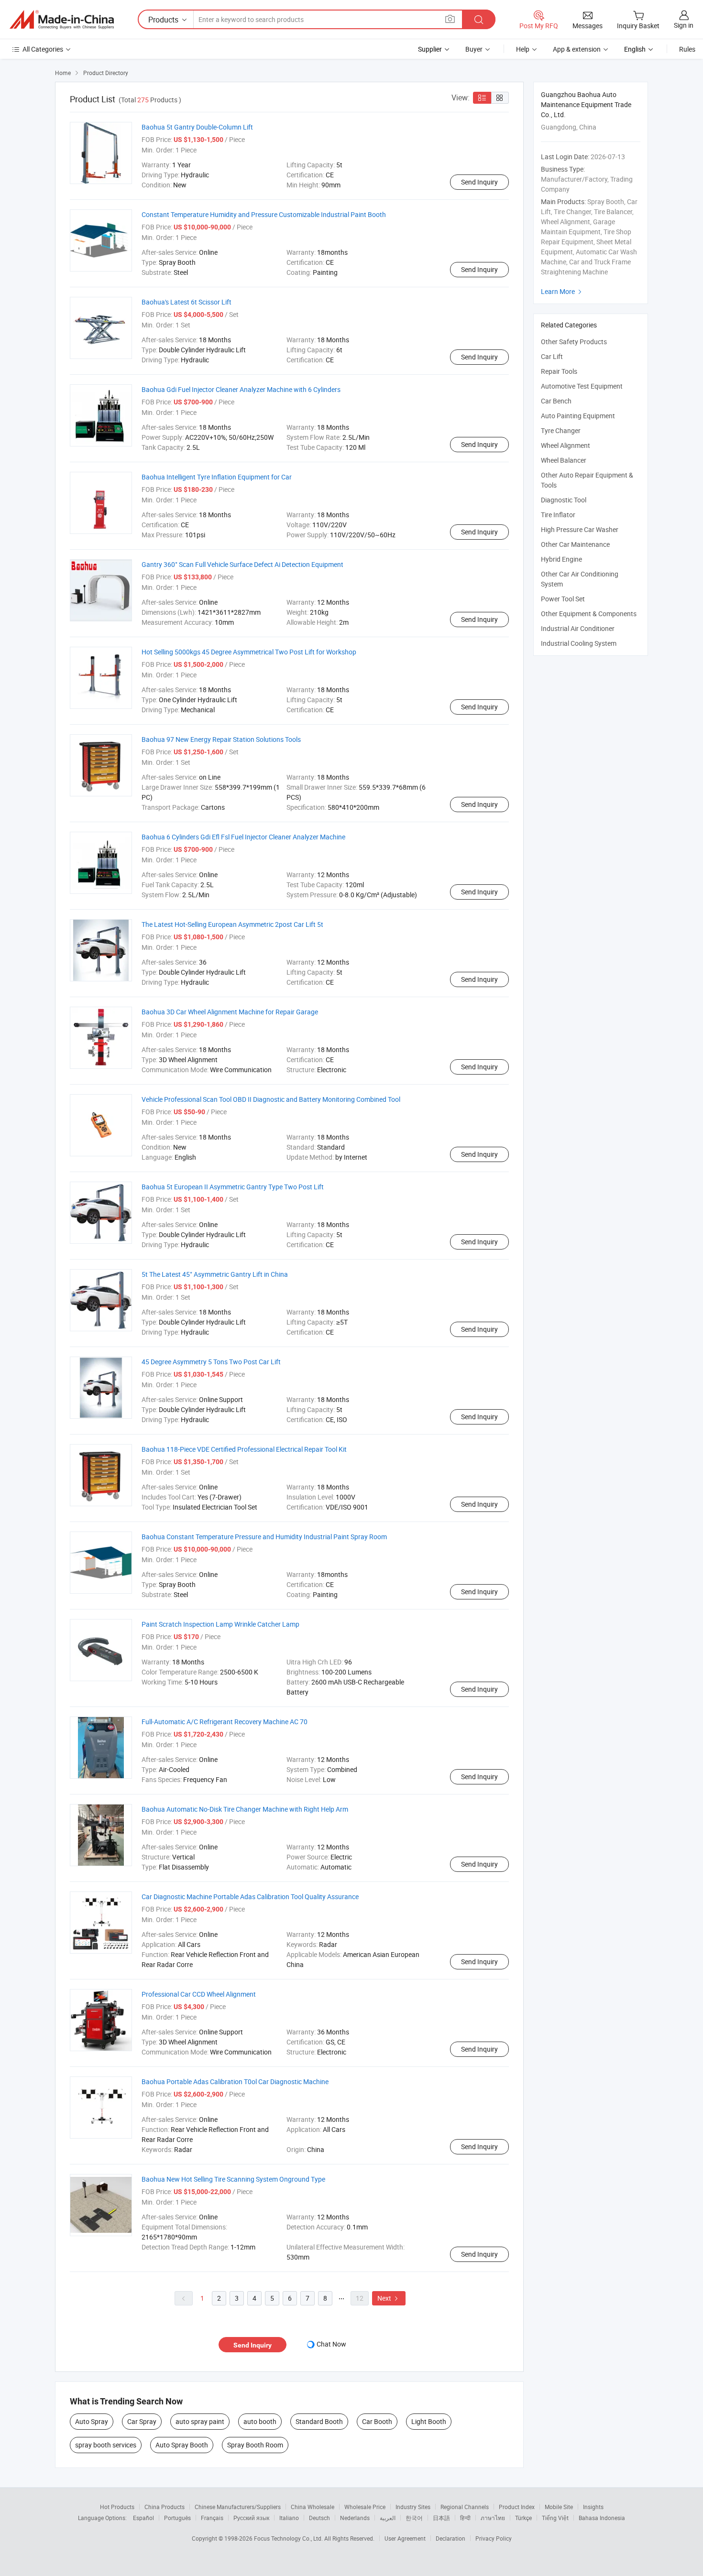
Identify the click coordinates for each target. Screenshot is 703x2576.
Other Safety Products (574, 342)
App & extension (577, 49)
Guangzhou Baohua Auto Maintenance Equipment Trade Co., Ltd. (586, 104)
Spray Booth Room (255, 2445)
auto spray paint (200, 2421)
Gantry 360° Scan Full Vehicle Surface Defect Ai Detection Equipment (242, 564)
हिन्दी (465, 2518)
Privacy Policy (494, 2538)
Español (143, 2518)
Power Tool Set (563, 599)
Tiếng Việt (555, 2518)
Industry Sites (413, 2507)
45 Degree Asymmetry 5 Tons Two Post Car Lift (211, 1362)
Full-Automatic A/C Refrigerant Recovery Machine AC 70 (225, 1722)
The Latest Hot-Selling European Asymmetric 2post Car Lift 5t (232, 924)
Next (389, 2298)
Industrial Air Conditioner (578, 628)
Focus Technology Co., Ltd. (289, 2538)
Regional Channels (465, 2507)
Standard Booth (319, 2421)
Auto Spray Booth (182, 2445)
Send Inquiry (479, 182)
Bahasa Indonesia (602, 2518)
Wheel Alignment (566, 445)
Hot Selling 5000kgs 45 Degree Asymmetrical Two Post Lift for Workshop (249, 652)
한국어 (414, 2518)
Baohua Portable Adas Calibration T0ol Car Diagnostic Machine (235, 2081)
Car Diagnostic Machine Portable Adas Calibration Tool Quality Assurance (250, 1897)
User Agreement (405, 2538)
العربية (388, 2518)
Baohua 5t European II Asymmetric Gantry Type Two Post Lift (233, 1187)
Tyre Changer (561, 430)
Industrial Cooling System (579, 643)
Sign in (684, 25)
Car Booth (377, 2421)
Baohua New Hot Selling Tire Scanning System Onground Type (233, 2179)
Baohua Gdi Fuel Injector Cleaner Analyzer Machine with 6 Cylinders (241, 389)
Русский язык (251, 2518)
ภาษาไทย (493, 2518)
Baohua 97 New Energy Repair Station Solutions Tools (221, 739)
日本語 (441, 2518)
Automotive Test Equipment (582, 386)
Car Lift (552, 356)
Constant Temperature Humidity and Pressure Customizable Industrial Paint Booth (264, 214)
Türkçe (523, 2518)
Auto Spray (92, 2421)
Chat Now (331, 2344)
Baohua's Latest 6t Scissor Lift (187, 302)
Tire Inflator (558, 515)
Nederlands (355, 2518)
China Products (165, 2507)
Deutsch (319, 2518)
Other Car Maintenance (575, 544)
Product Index (517, 2507)
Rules (687, 49)
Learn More (562, 291)
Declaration (450, 2538)
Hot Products (117, 2507)
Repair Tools (559, 371)
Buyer (474, 49)
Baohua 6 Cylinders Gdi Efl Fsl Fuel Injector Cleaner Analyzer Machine (243, 837)
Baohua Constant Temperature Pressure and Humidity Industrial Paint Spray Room (264, 1537)
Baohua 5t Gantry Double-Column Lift (197, 127)
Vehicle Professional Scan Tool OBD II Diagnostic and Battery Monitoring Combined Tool (271, 1099)
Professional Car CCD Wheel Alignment (199, 1994)
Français (212, 2518)
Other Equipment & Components (589, 614)
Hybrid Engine (561, 559)
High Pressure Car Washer (580, 529)
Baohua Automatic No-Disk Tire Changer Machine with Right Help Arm (245, 1809)
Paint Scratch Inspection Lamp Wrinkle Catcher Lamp (220, 1624)
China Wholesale (313, 2507)
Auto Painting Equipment (578, 416)
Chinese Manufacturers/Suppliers (238, 2507)
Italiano (289, 2518)
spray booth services (106, 2445)
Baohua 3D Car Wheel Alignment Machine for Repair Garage (230, 1012)
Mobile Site (559, 2507)
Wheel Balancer (564, 460)
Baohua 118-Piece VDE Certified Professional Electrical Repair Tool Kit (244, 1449)
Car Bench (556, 401)
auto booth (260, 2421)
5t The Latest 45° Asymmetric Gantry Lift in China (215, 1274)
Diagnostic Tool (564, 500)
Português (177, 2518)
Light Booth (429, 2421)
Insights (593, 2507)
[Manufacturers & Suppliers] (62, 20)
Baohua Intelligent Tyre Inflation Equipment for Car (217, 477)
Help (523, 49)
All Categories (43, 49)
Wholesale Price (365, 2507)
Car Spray (142, 2421)
